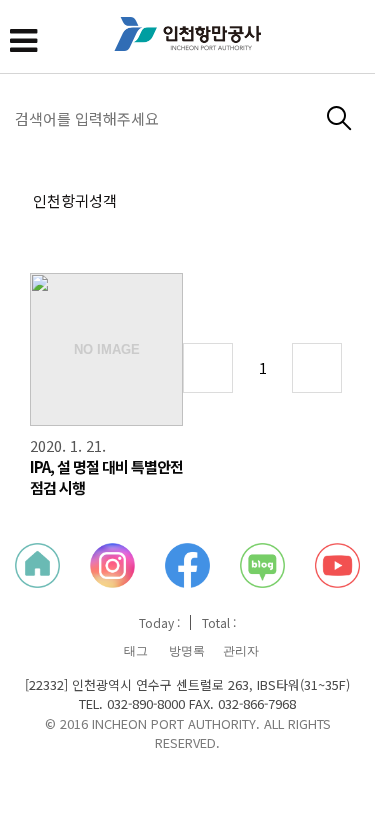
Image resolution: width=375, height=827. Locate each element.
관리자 (241, 651)
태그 (136, 651)
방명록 (187, 651)
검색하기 (339, 118)
